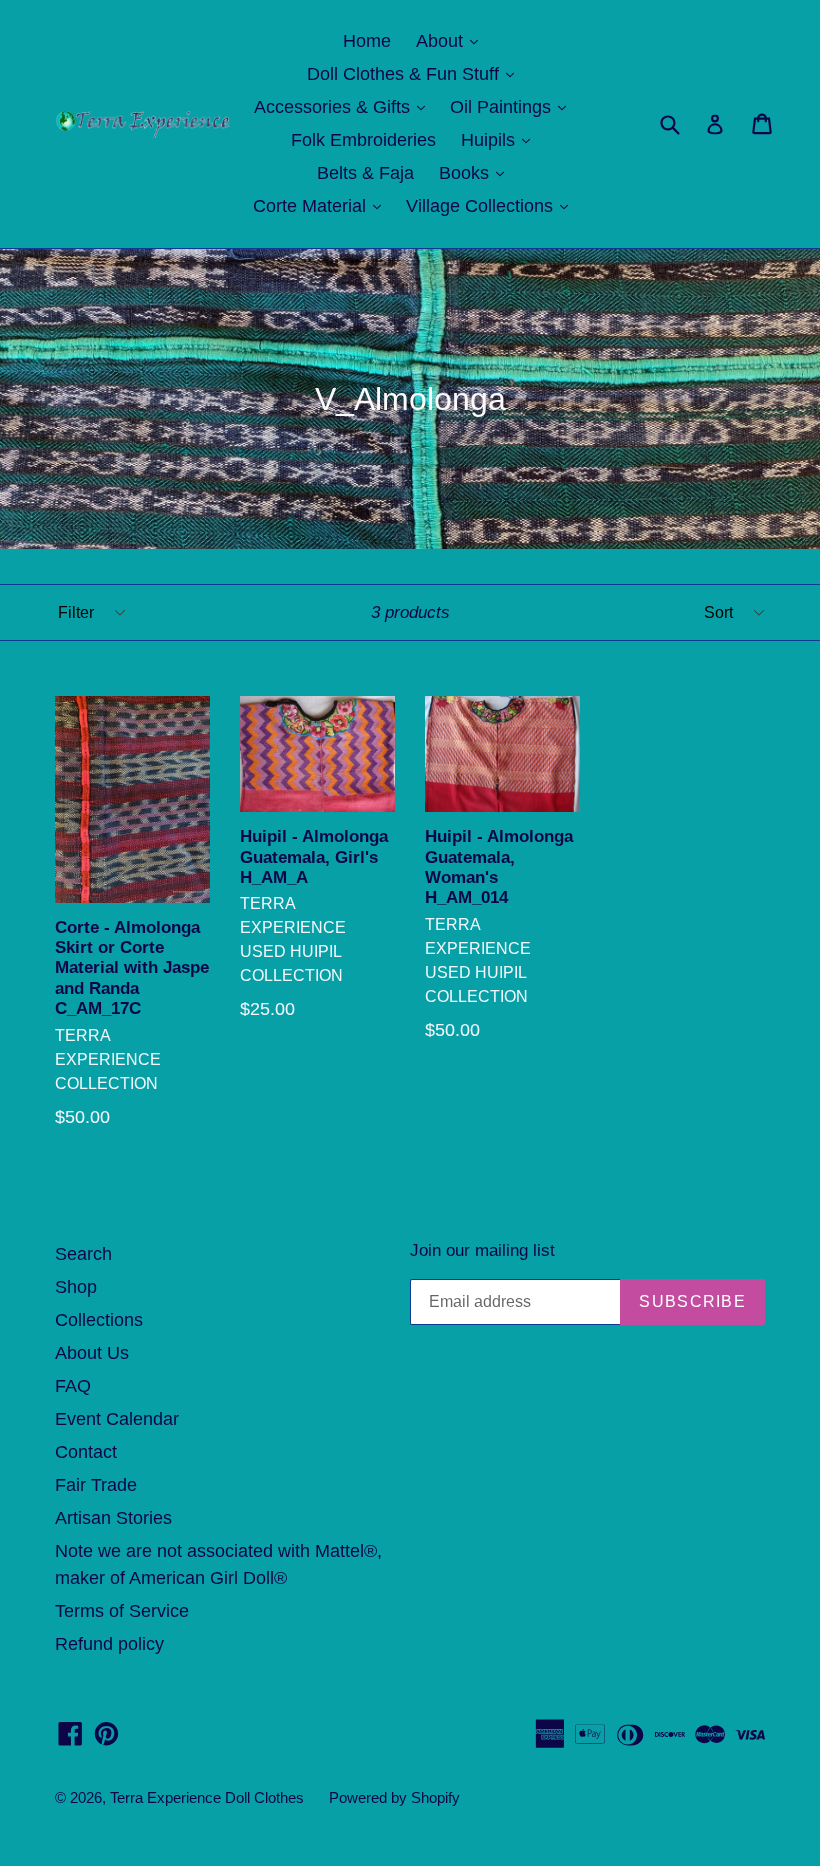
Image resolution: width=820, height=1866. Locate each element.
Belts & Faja (365, 173)
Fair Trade (96, 1485)
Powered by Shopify (394, 1797)
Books (476, 172)
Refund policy (109, 1644)
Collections (99, 1320)
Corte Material (322, 205)
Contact (86, 1452)
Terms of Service (122, 1611)
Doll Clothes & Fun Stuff (415, 73)
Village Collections (492, 205)
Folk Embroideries (363, 140)
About (452, 40)
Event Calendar (117, 1419)
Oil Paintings (513, 106)
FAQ (73, 1386)
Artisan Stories (113, 1518)
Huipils (500, 139)
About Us (92, 1353)
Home (367, 41)
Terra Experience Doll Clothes (207, 1797)
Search (83, 1254)
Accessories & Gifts (344, 106)
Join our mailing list (482, 1250)
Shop (76, 1287)
